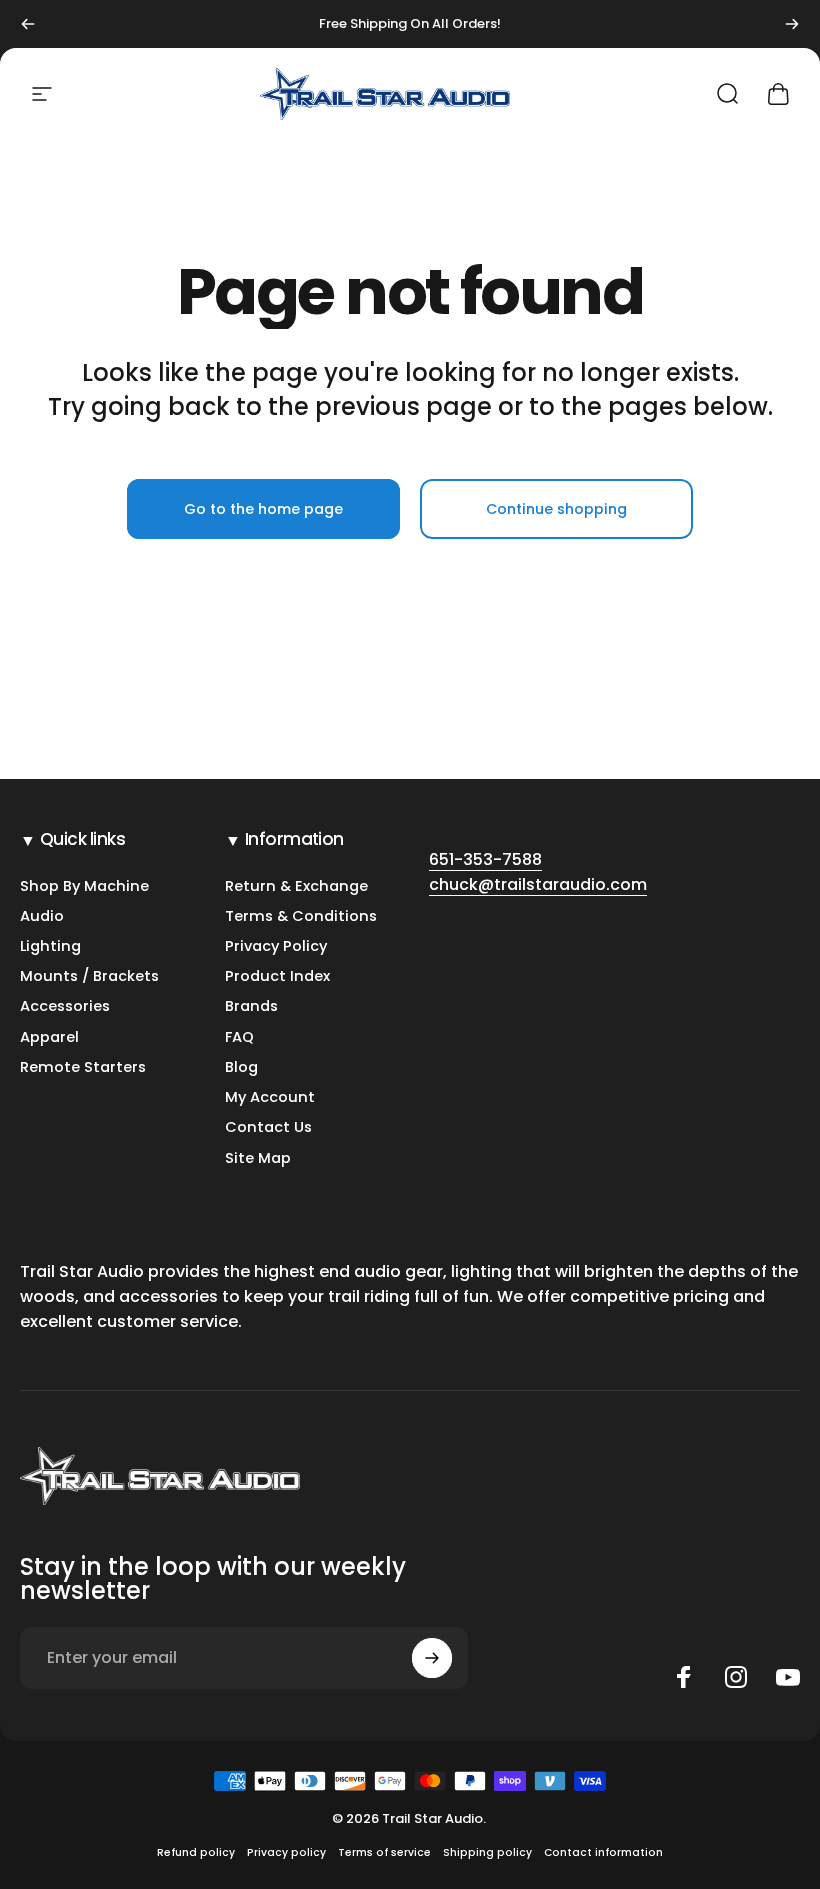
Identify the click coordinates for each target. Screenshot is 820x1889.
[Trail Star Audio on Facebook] (684, 1677)
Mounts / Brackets (89, 976)
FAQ (239, 1037)
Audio (42, 916)
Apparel (49, 1037)
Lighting (50, 946)
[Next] (792, 24)
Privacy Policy (276, 946)
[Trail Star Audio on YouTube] (788, 1677)
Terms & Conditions (301, 916)
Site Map (258, 1158)
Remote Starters (83, 1067)
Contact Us (268, 1127)
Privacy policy (286, 1852)
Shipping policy (487, 1852)
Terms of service (384, 1852)
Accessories (65, 1006)
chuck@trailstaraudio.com (538, 884)
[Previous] (28, 24)
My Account (270, 1097)
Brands (251, 1006)
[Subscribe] (432, 1658)
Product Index (277, 976)
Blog (241, 1067)
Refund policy (196, 1852)
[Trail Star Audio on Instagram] (736, 1677)
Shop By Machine (84, 886)
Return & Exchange (296, 886)
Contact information (603, 1852)
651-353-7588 (485, 859)
